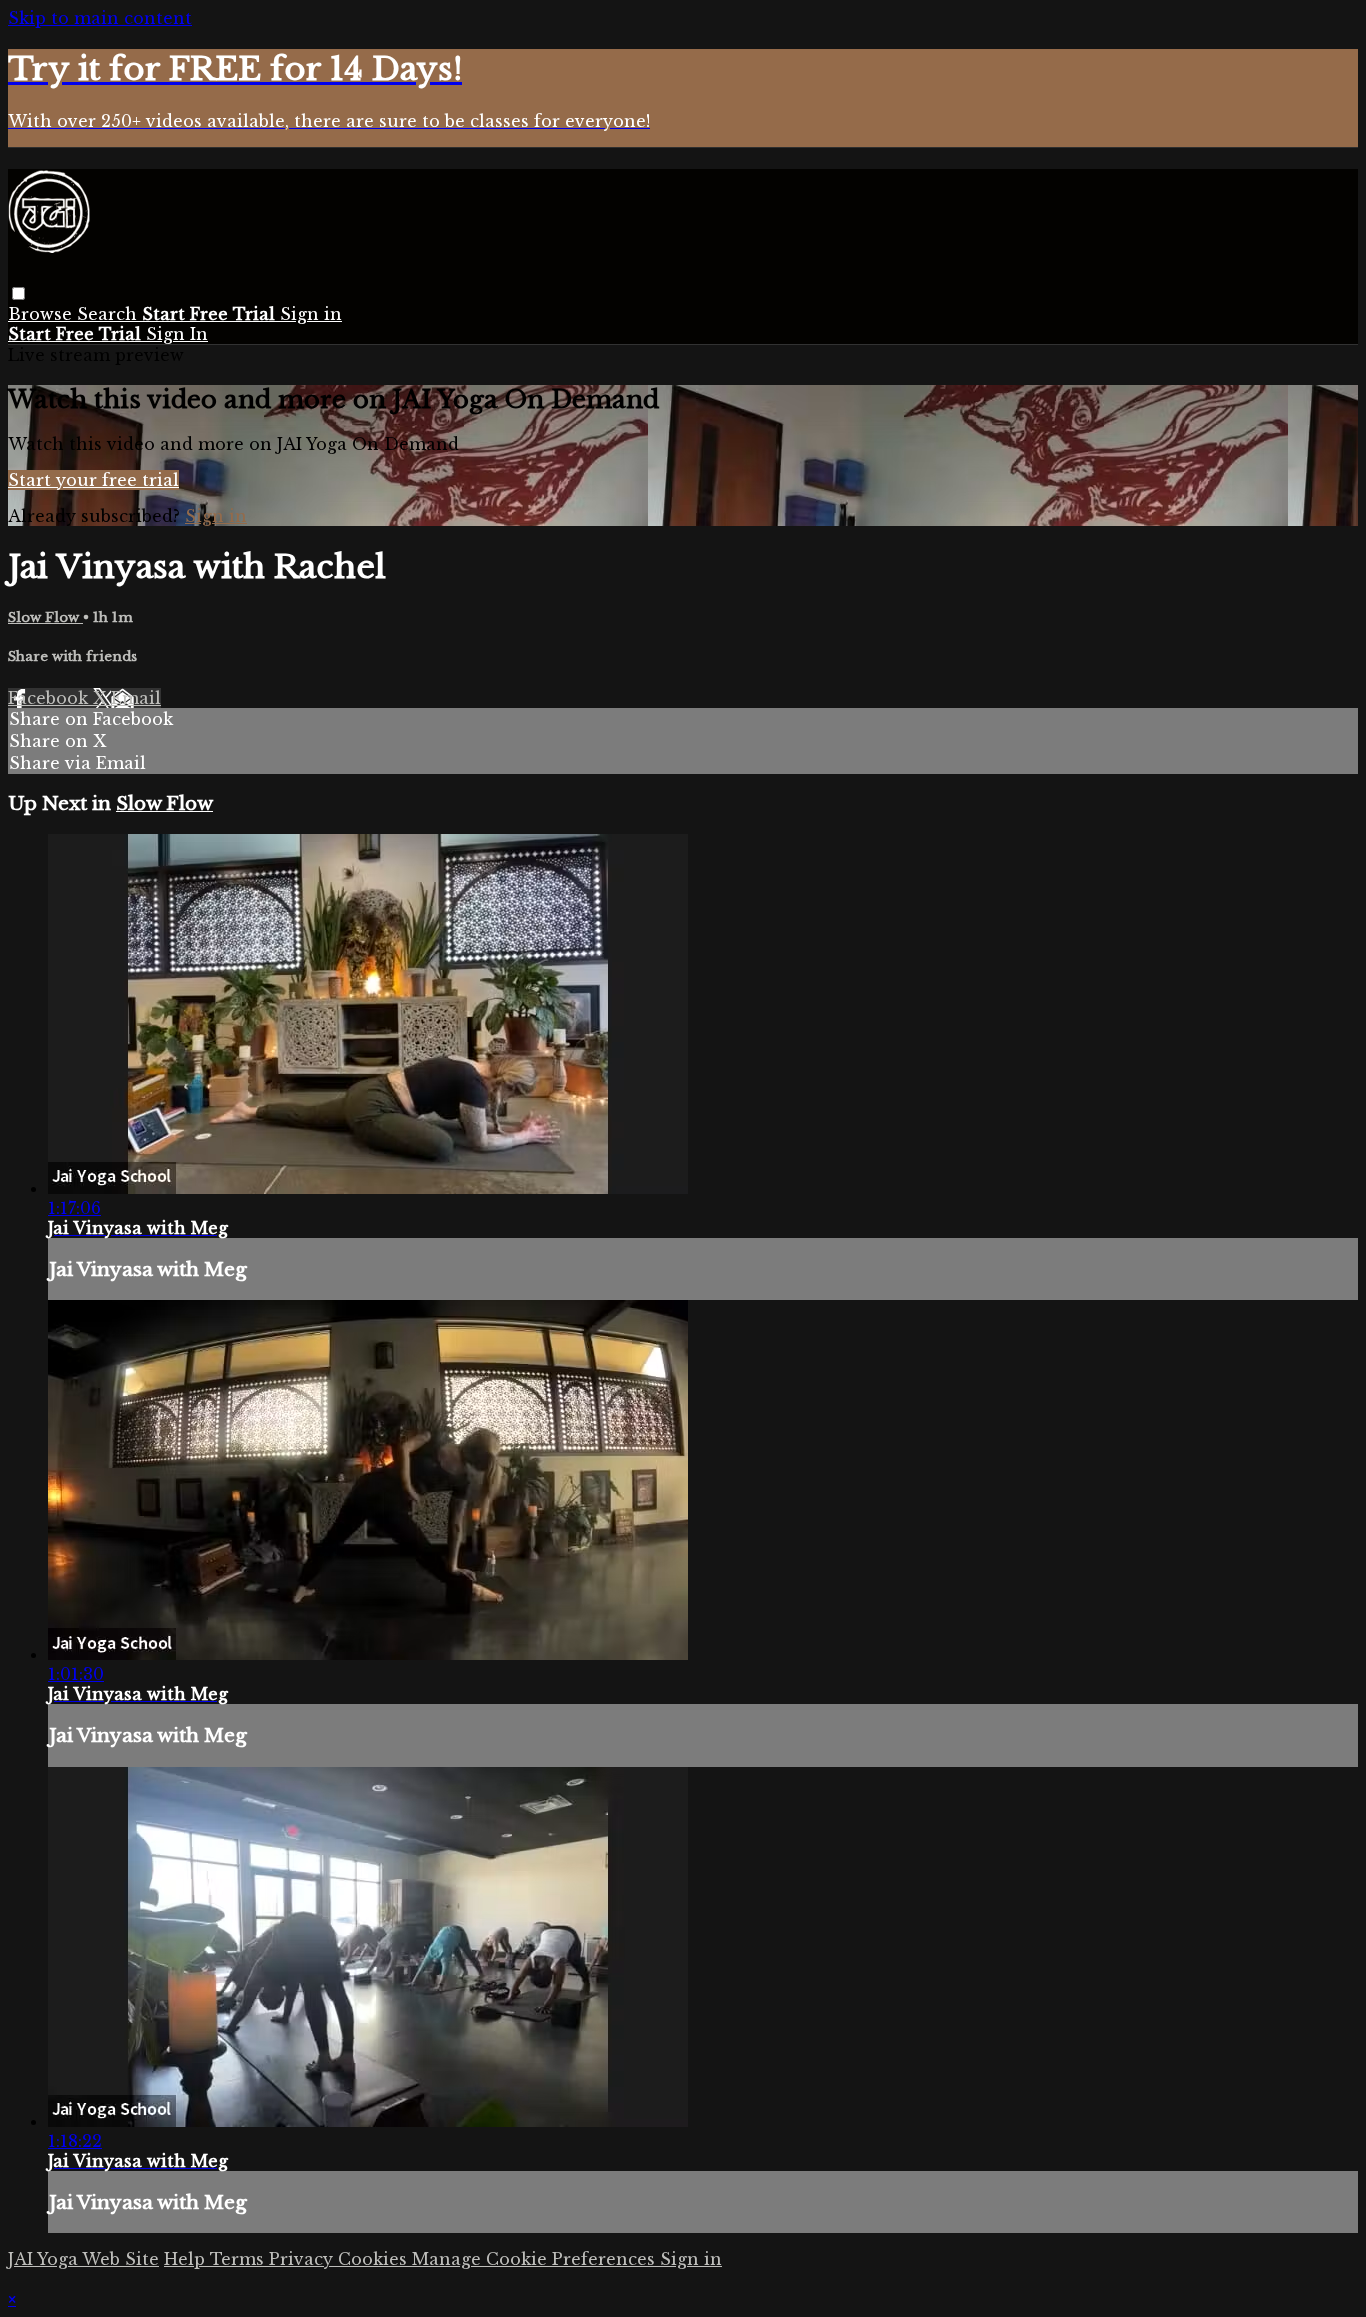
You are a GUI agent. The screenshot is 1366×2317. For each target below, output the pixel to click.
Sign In (177, 334)
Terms (239, 2259)
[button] (18, 293)
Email (136, 698)
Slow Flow (45, 617)
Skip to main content (100, 18)
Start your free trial (93, 480)
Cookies (375, 2259)
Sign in (311, 314)
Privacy (303, 2259)
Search (109, 314)
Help (187, 2259)
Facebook (50, 698)
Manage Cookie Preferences (536, 2259)
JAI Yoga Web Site (83, 2259)
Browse (42, 314)
